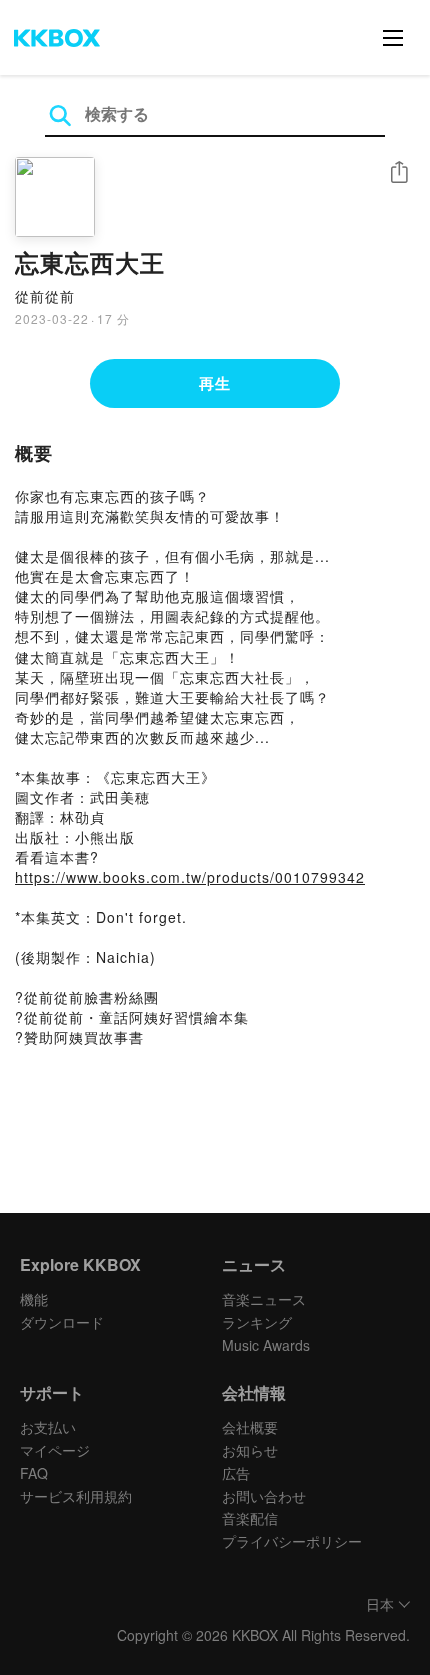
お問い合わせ (264, 1496)
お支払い (48, 1427)
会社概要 (250, 1427)
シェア (399, 172)
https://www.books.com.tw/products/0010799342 (190, 877)
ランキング (257, 1322)
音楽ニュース (264, 1299)
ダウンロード (62, 1322)
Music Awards (266, 1345)
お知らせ (250, 1450)
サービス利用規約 (76, 1496)
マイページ (55, 1450)
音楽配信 (250, 1518)
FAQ (34, 1473)
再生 (215, 383)
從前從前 (45, 296)
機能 (34, 1299)
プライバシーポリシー (292, 1541)
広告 (236, 1473)
